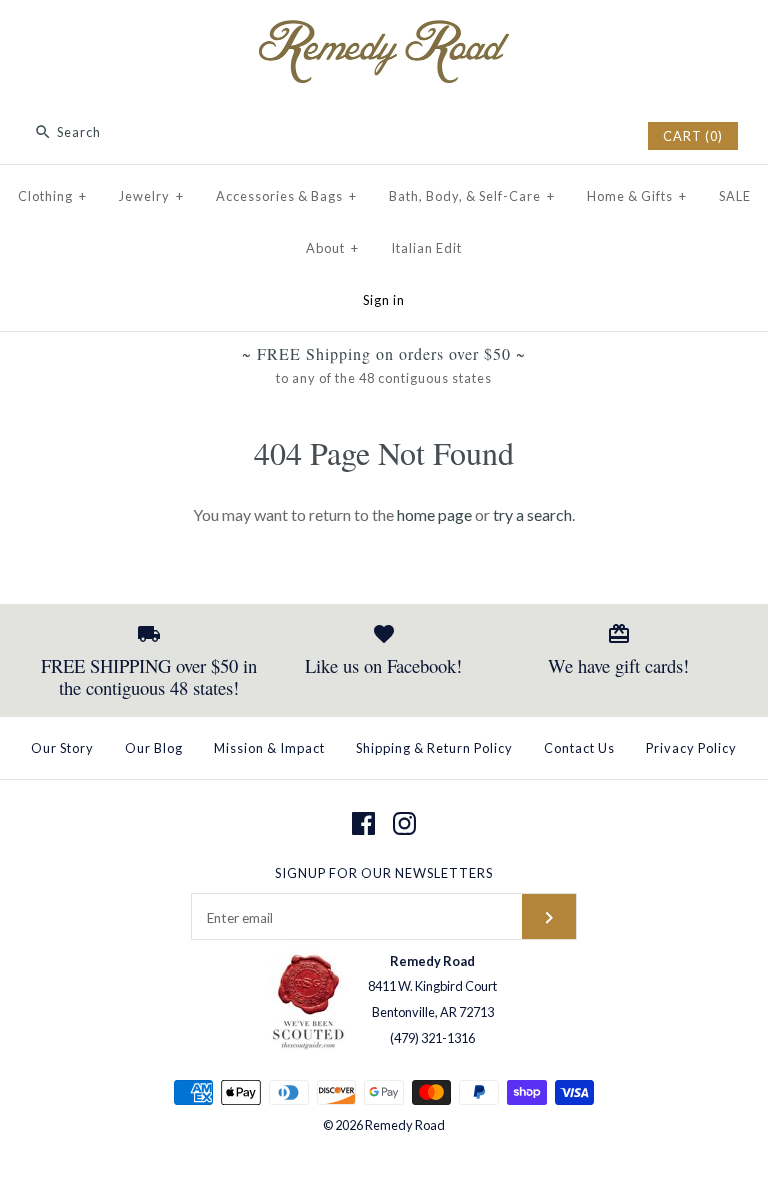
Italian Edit (426, 248)
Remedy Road (405, 1125)
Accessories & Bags (286, 196)
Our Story (62, 748)
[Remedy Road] (384, 32)
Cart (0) (693, 136)
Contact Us (579, 748)
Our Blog (154, 748)
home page (434, 514)
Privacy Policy (691, 748)
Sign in (384, 300)
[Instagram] (404, 823)
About (332, 248)
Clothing (52, 196)
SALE (735, 196)
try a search (532, 514)
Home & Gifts (637, 196)
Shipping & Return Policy (434, 748)
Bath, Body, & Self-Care (472, 196)
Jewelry (151, 196)
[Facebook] (363, 823)
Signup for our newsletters (384, 873)
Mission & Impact (269, 748)
